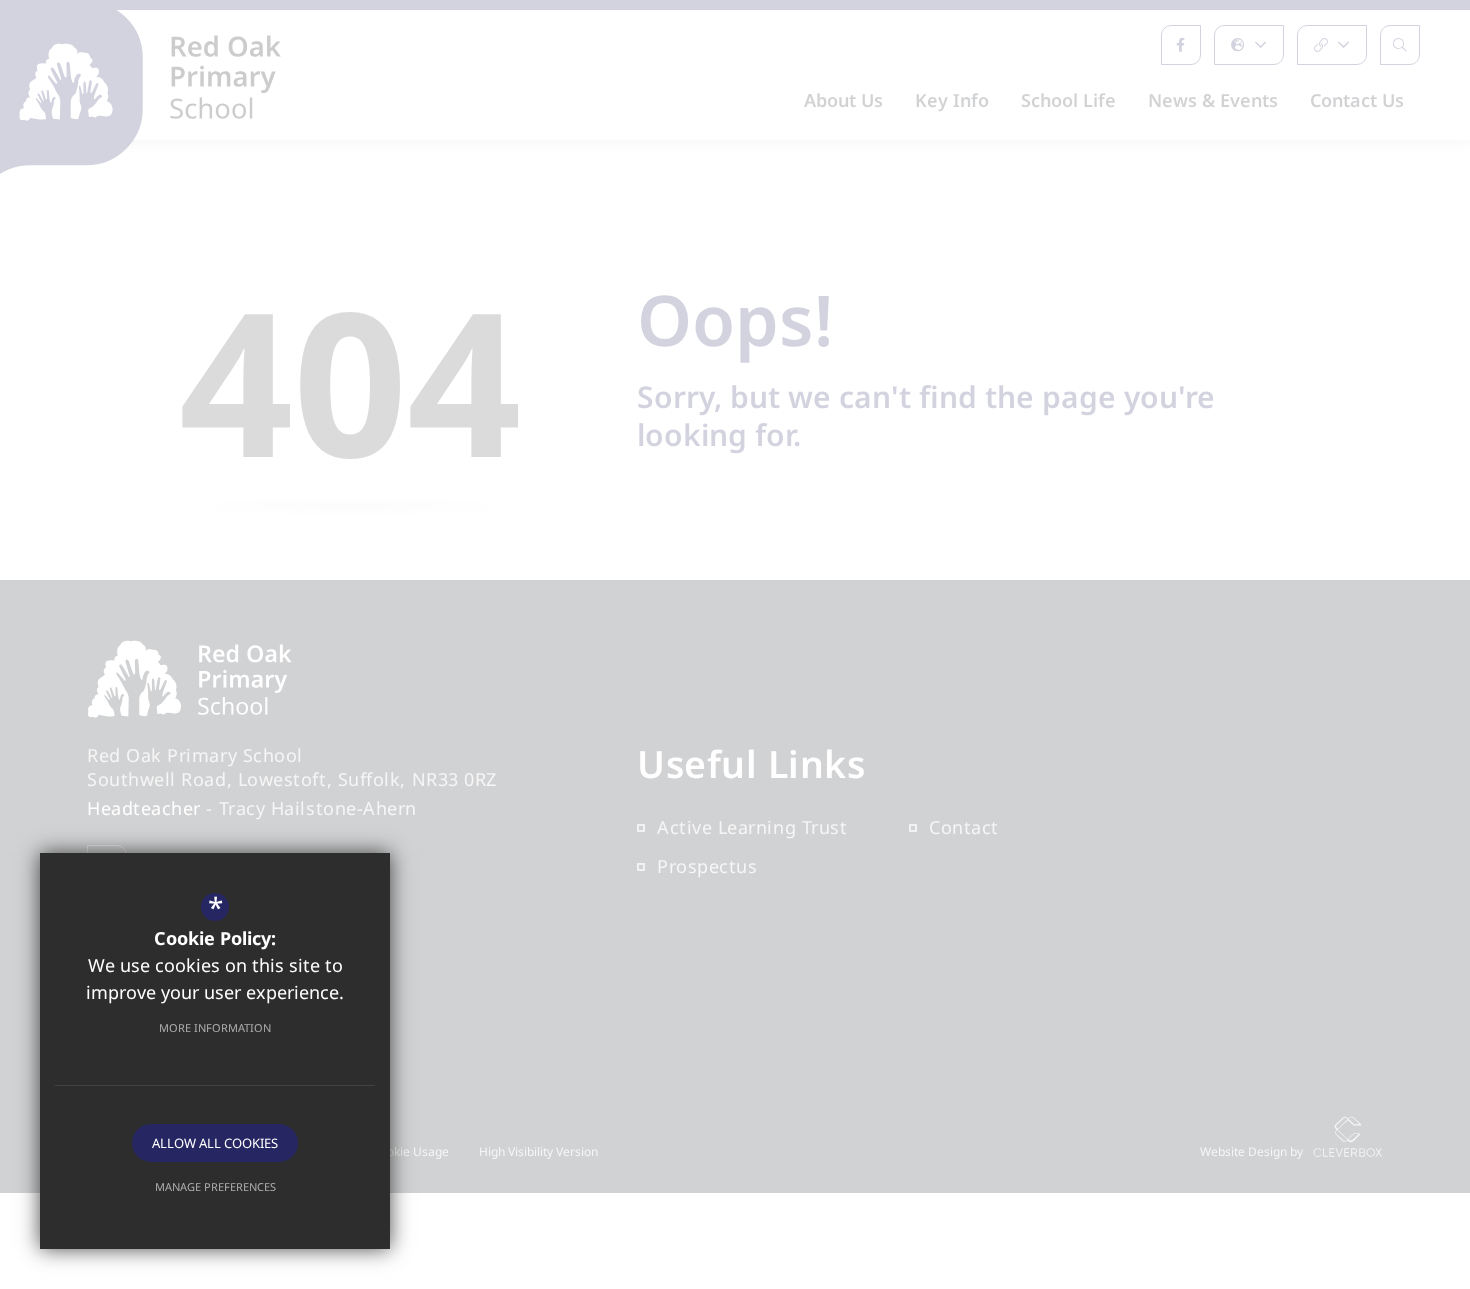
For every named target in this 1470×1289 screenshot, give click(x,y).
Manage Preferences (215, 1186)
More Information (215, 1027)
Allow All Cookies (215, 1143)
